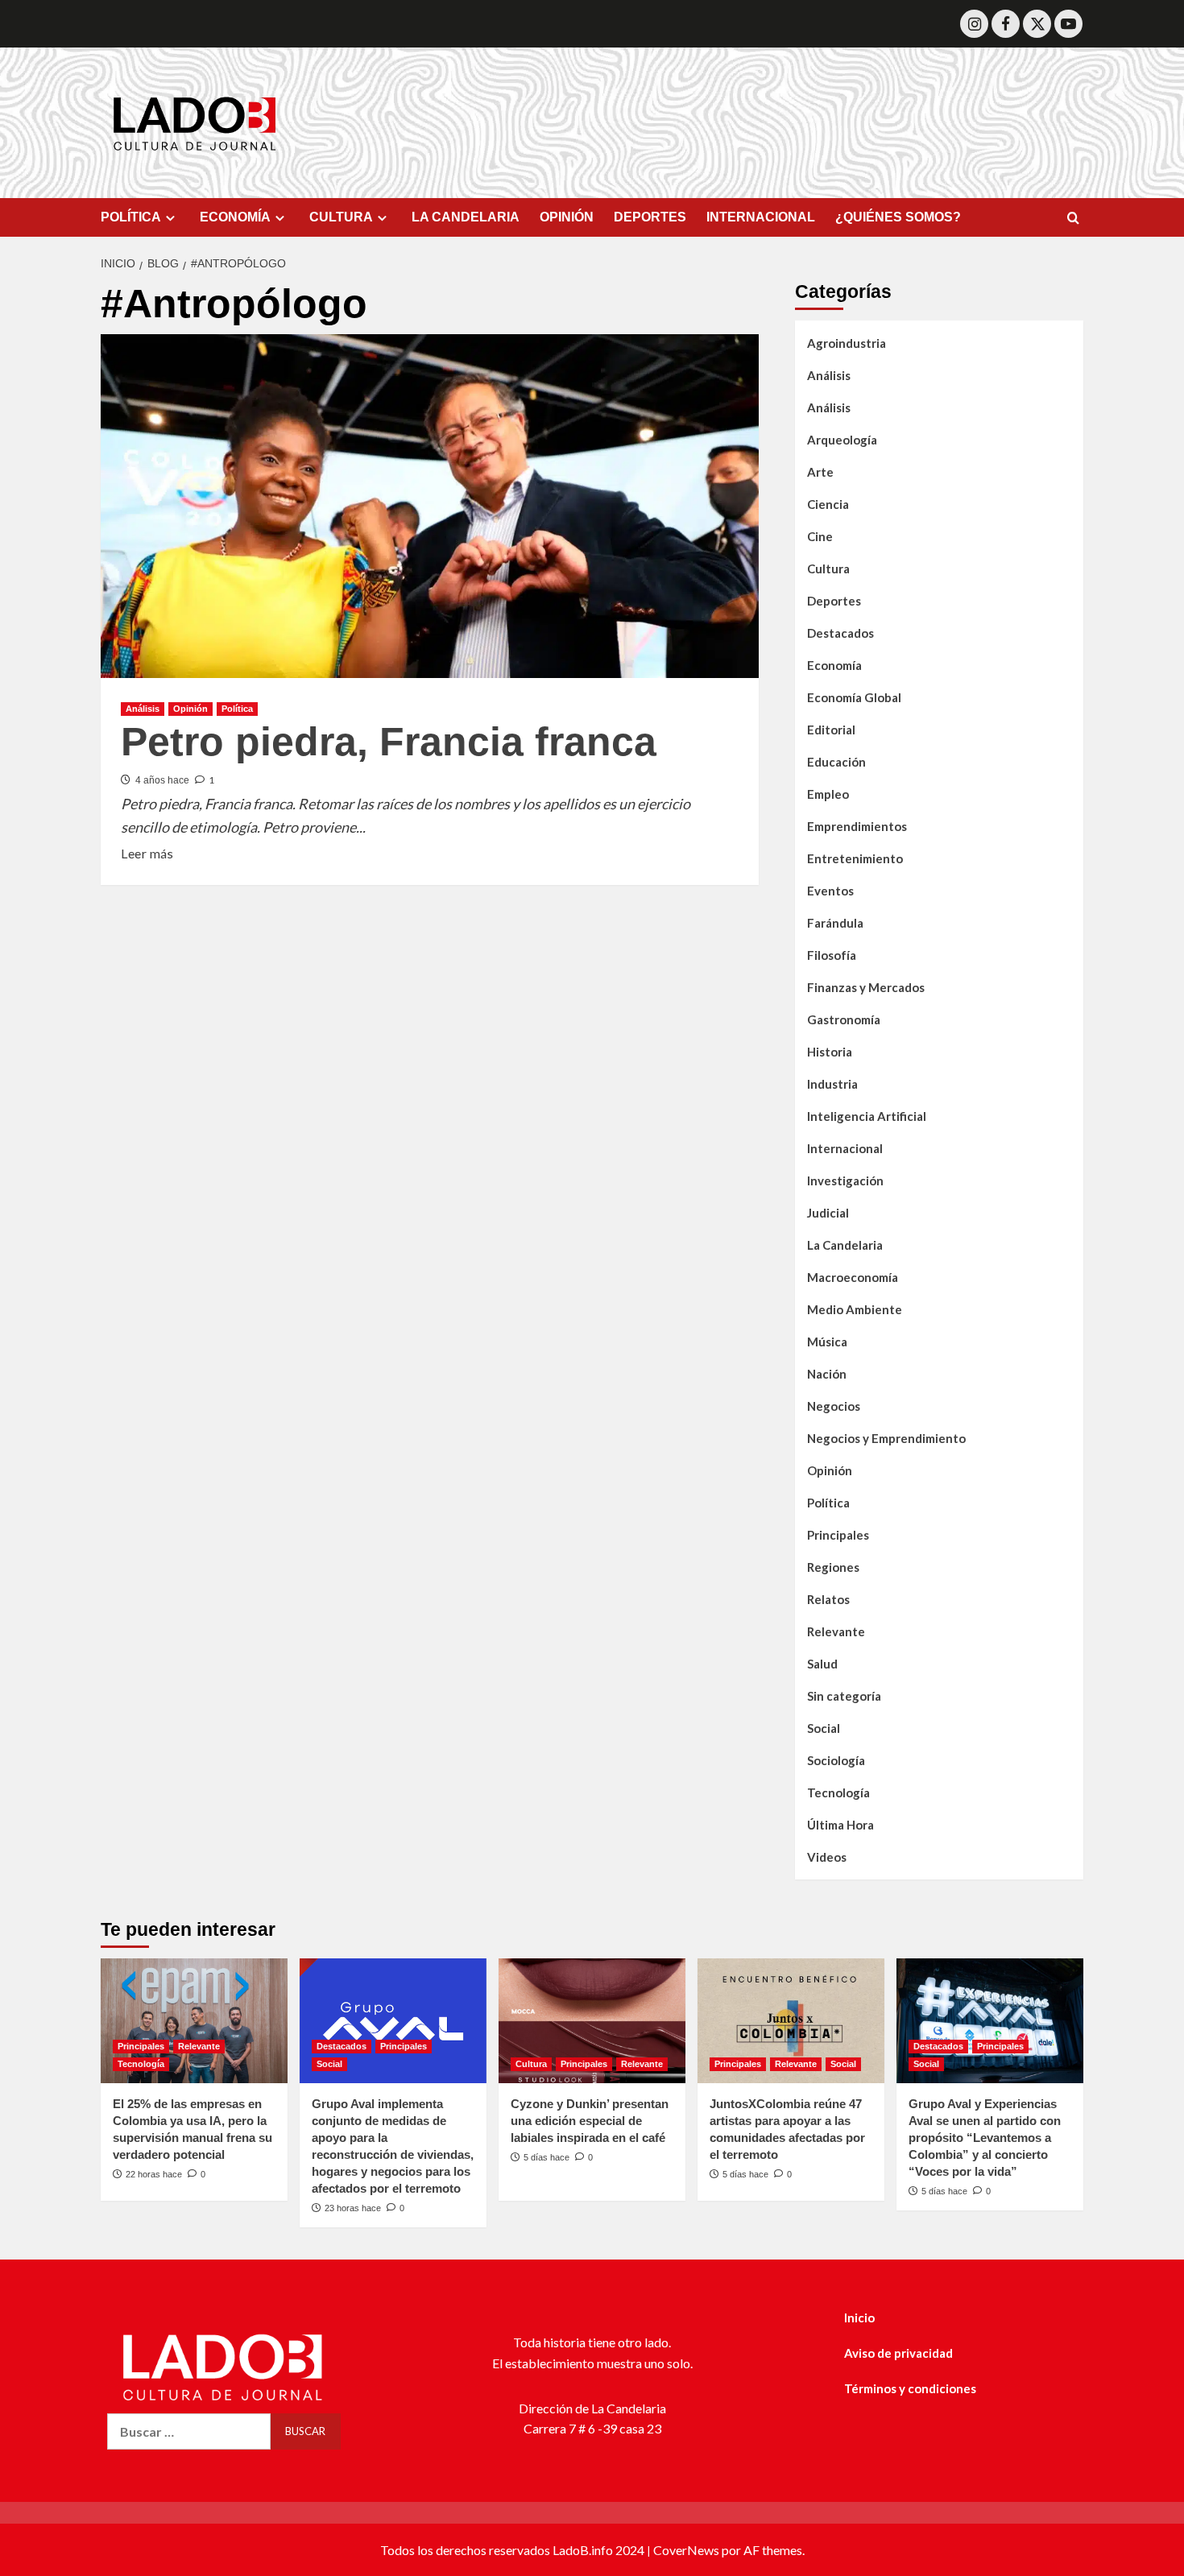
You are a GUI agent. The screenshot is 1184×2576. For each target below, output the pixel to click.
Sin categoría (844, 1696)
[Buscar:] (189, 2431)
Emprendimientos (857, 826)
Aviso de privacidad (898, 2353)
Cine (820, 536)
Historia (830, 1052)
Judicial (828, 1213)
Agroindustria (847, 343)
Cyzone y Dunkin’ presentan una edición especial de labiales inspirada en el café (590, 2121)
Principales (838, 1535)
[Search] (1073, 219)
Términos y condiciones (910, 2388)
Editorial (831, 730)
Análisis (143, 709)
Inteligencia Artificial (867, 1116)
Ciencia (828, 504)
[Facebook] (1006, 24)
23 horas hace (353, 2208)
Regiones (833, 1567)
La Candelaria (845, 1245)
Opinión (190, 709)
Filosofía (832, 955)
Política (237, 709)
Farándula (835, 923)
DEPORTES (650, 217)
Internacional (845, 1148)
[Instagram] (974, 24)
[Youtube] (1068, 24)
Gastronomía (844, 1019)
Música (827, 1342)
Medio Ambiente (855, 1309)
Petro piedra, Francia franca (389, 742)
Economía (834, 665)
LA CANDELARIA (466, 217)
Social (824, 1728)
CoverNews (686, 2550)
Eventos (830, 891)
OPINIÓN (567, 217)
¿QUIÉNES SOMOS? (898, 217)
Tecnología (838, 1792)
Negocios (834, 1406)
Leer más (147, 852)
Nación (827, 1374)
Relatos (828, 1599)
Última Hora (840, 1825)
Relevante (836, 1631)
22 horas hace (154, 2174)
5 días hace (546, 2157)
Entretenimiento (855, 858)
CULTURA (341, 217)
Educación (836, 762)
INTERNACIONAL (761, 217)
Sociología (836, 1760)
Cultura (828, 569)
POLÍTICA (131, 217)
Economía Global (854, 697)
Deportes (834, 601)
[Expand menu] (170, 218)
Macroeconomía (853, 1277)
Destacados (840, 633)
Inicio (859, 2318)
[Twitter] (1037, 24)
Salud (822, 1664)
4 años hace (162, 780)
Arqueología (842, 440)
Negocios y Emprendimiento (886, 1438)
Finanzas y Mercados (866, 987)
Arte (820, 472)
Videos (827, 1857)
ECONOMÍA (235, 217)
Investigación (845, 1180)
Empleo (828, 794)
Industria (832, 1084)
